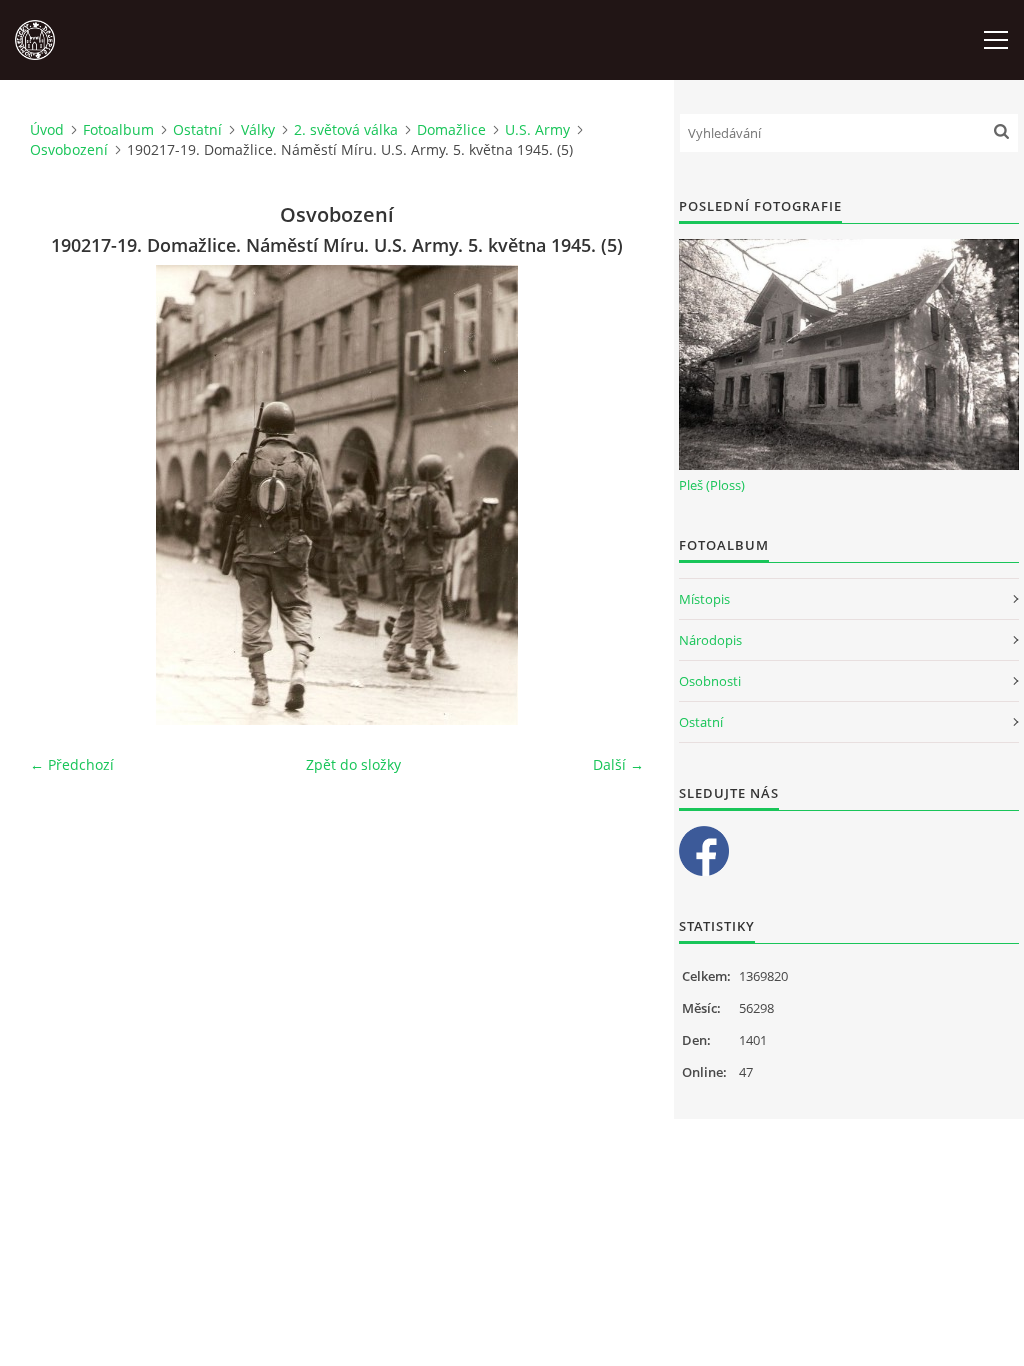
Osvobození (69, 149)
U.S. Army (537, 129)
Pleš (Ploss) (712, 485)
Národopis (710, 640)
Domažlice (451, 129)
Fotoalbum (118, 129)
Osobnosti (710, 681)
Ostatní (197, 129)
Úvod (47, 129)
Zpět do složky (353, 764)
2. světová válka (346, 129)
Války (258, 129)
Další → (618, 764)
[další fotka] (611, 495)
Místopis (704, 599)
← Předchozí (72, 764)
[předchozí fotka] (62, 495)
